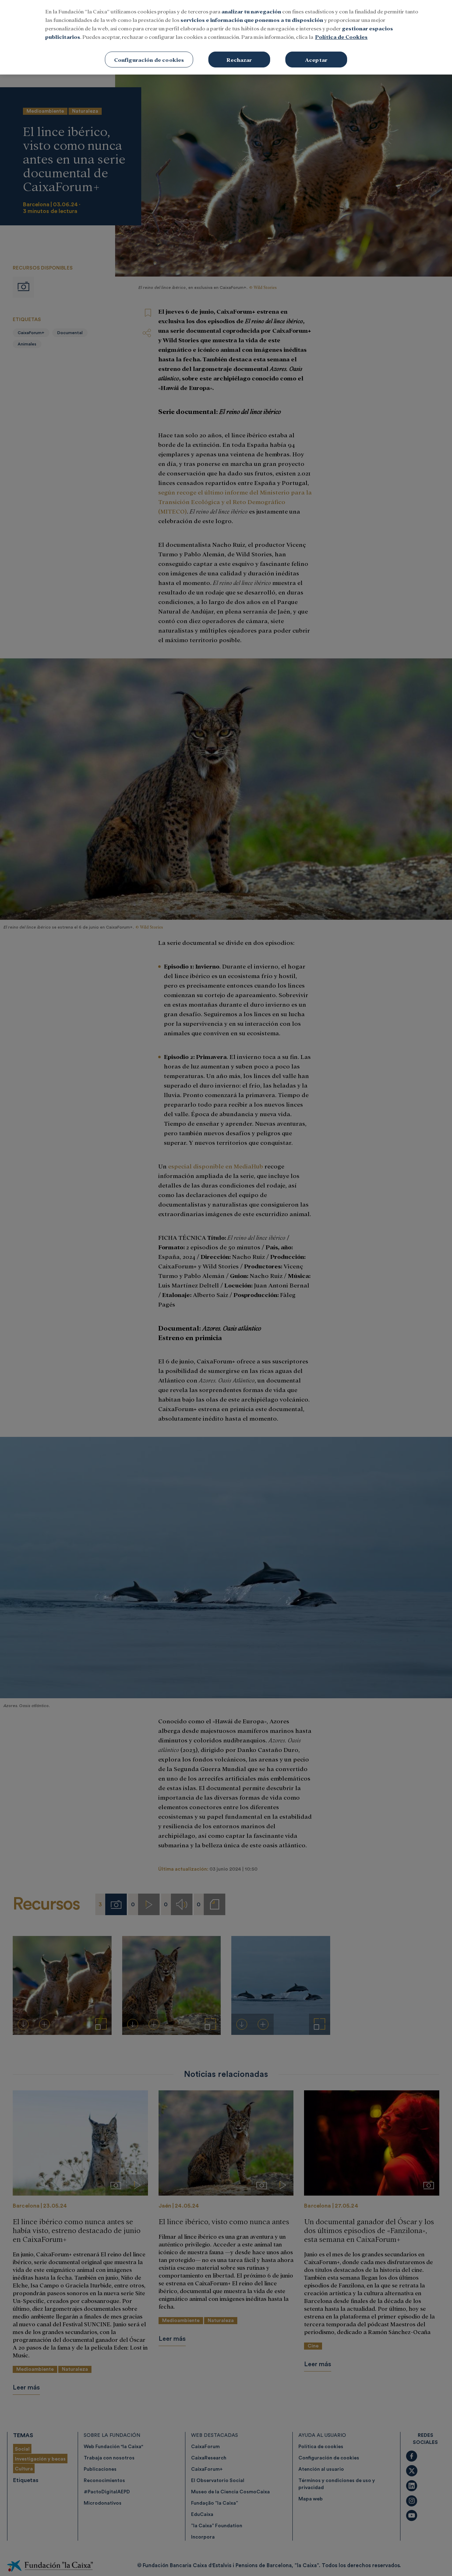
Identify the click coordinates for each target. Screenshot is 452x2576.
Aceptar (316, 60)
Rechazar (239, 60)
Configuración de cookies (149, 60)
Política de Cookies (341, 37)
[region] (226, 37)
